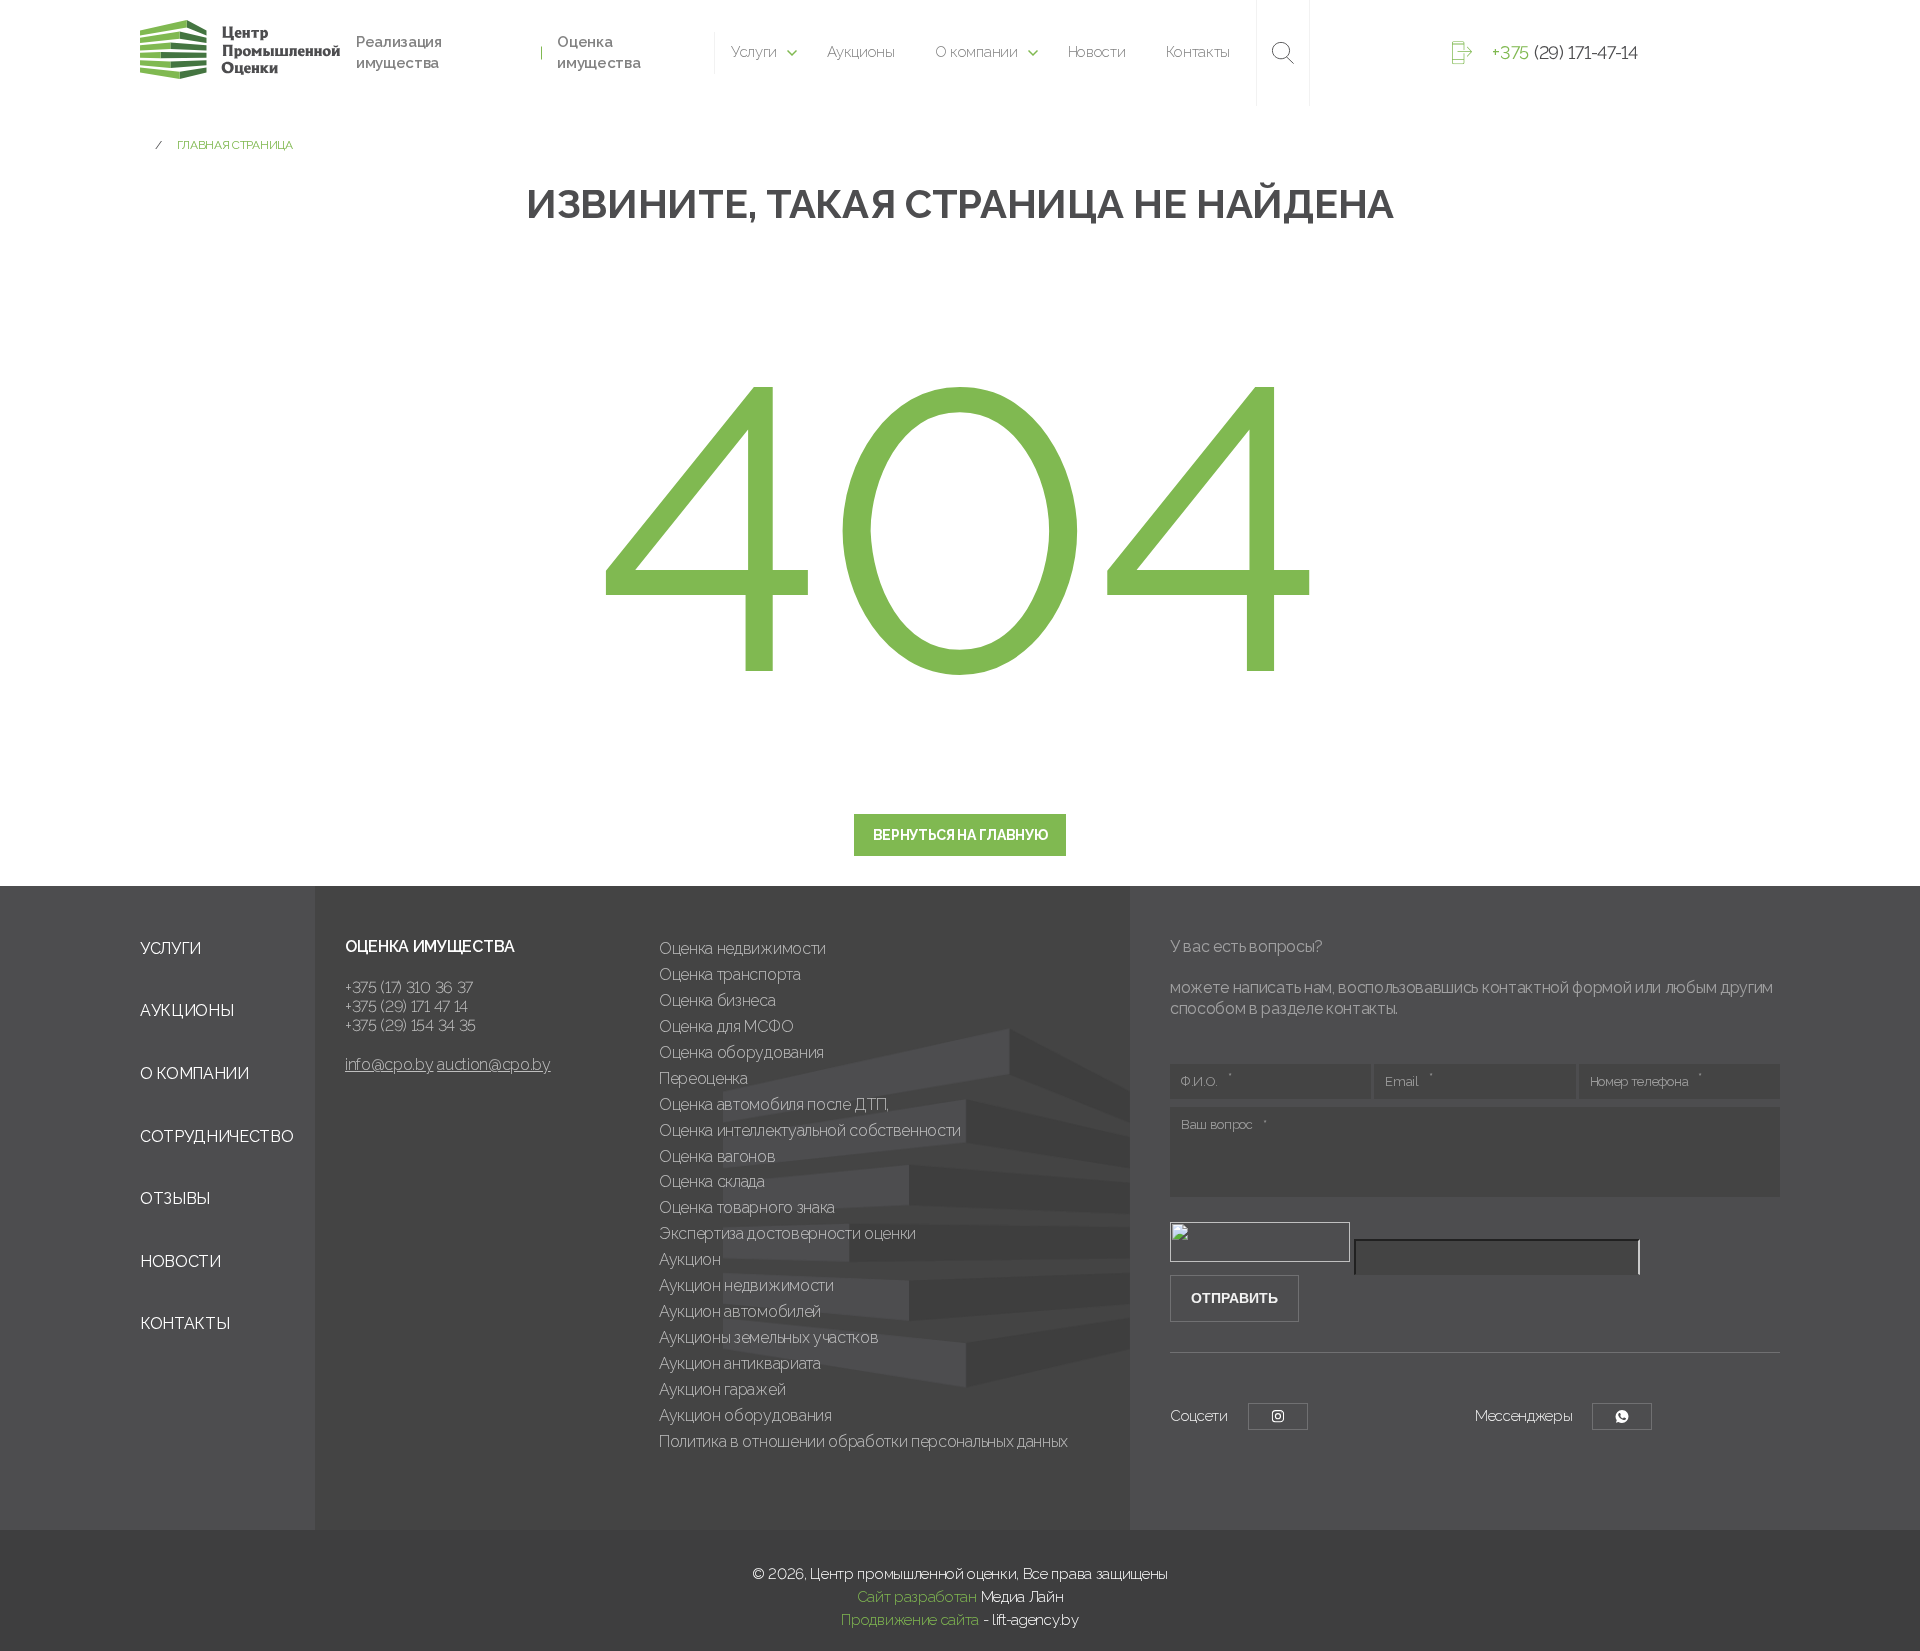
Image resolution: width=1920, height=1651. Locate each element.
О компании (976, 52)
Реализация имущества (399, 52)
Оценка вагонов (717, 1156)
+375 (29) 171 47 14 (406, 1006)
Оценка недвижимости (742, 948)
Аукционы (860, 52)
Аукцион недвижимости (746, 1285)
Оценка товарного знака (747, 1207)
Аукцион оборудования (745, 1415)
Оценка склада (712, 1181)
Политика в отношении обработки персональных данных (863, 1441)
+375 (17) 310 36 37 (409, 987)
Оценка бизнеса (717, 1000)
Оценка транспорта (730, 974)
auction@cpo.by (494, 1064)
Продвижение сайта (910, 1620)
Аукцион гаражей (722, 1389)
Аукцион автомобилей (740, 1311)
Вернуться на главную (960, 835)
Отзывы (175, 1198)
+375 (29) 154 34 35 (410, 1025)
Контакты (1198, 52)
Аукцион (690, 1259)
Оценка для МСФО (726, 1026)
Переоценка (703, 1078)
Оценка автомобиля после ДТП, (774, 1104)
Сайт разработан (917, 1597)
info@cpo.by (389, 1064)
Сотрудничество (217, 1136)
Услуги (754, 52)
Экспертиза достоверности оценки (787, 1233)
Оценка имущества (598, 52)
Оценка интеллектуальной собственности (810, 1130)
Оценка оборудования (741, 1052)
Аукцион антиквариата (740, 1363)
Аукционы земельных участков (768, 1337)
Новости (1097, 52)
